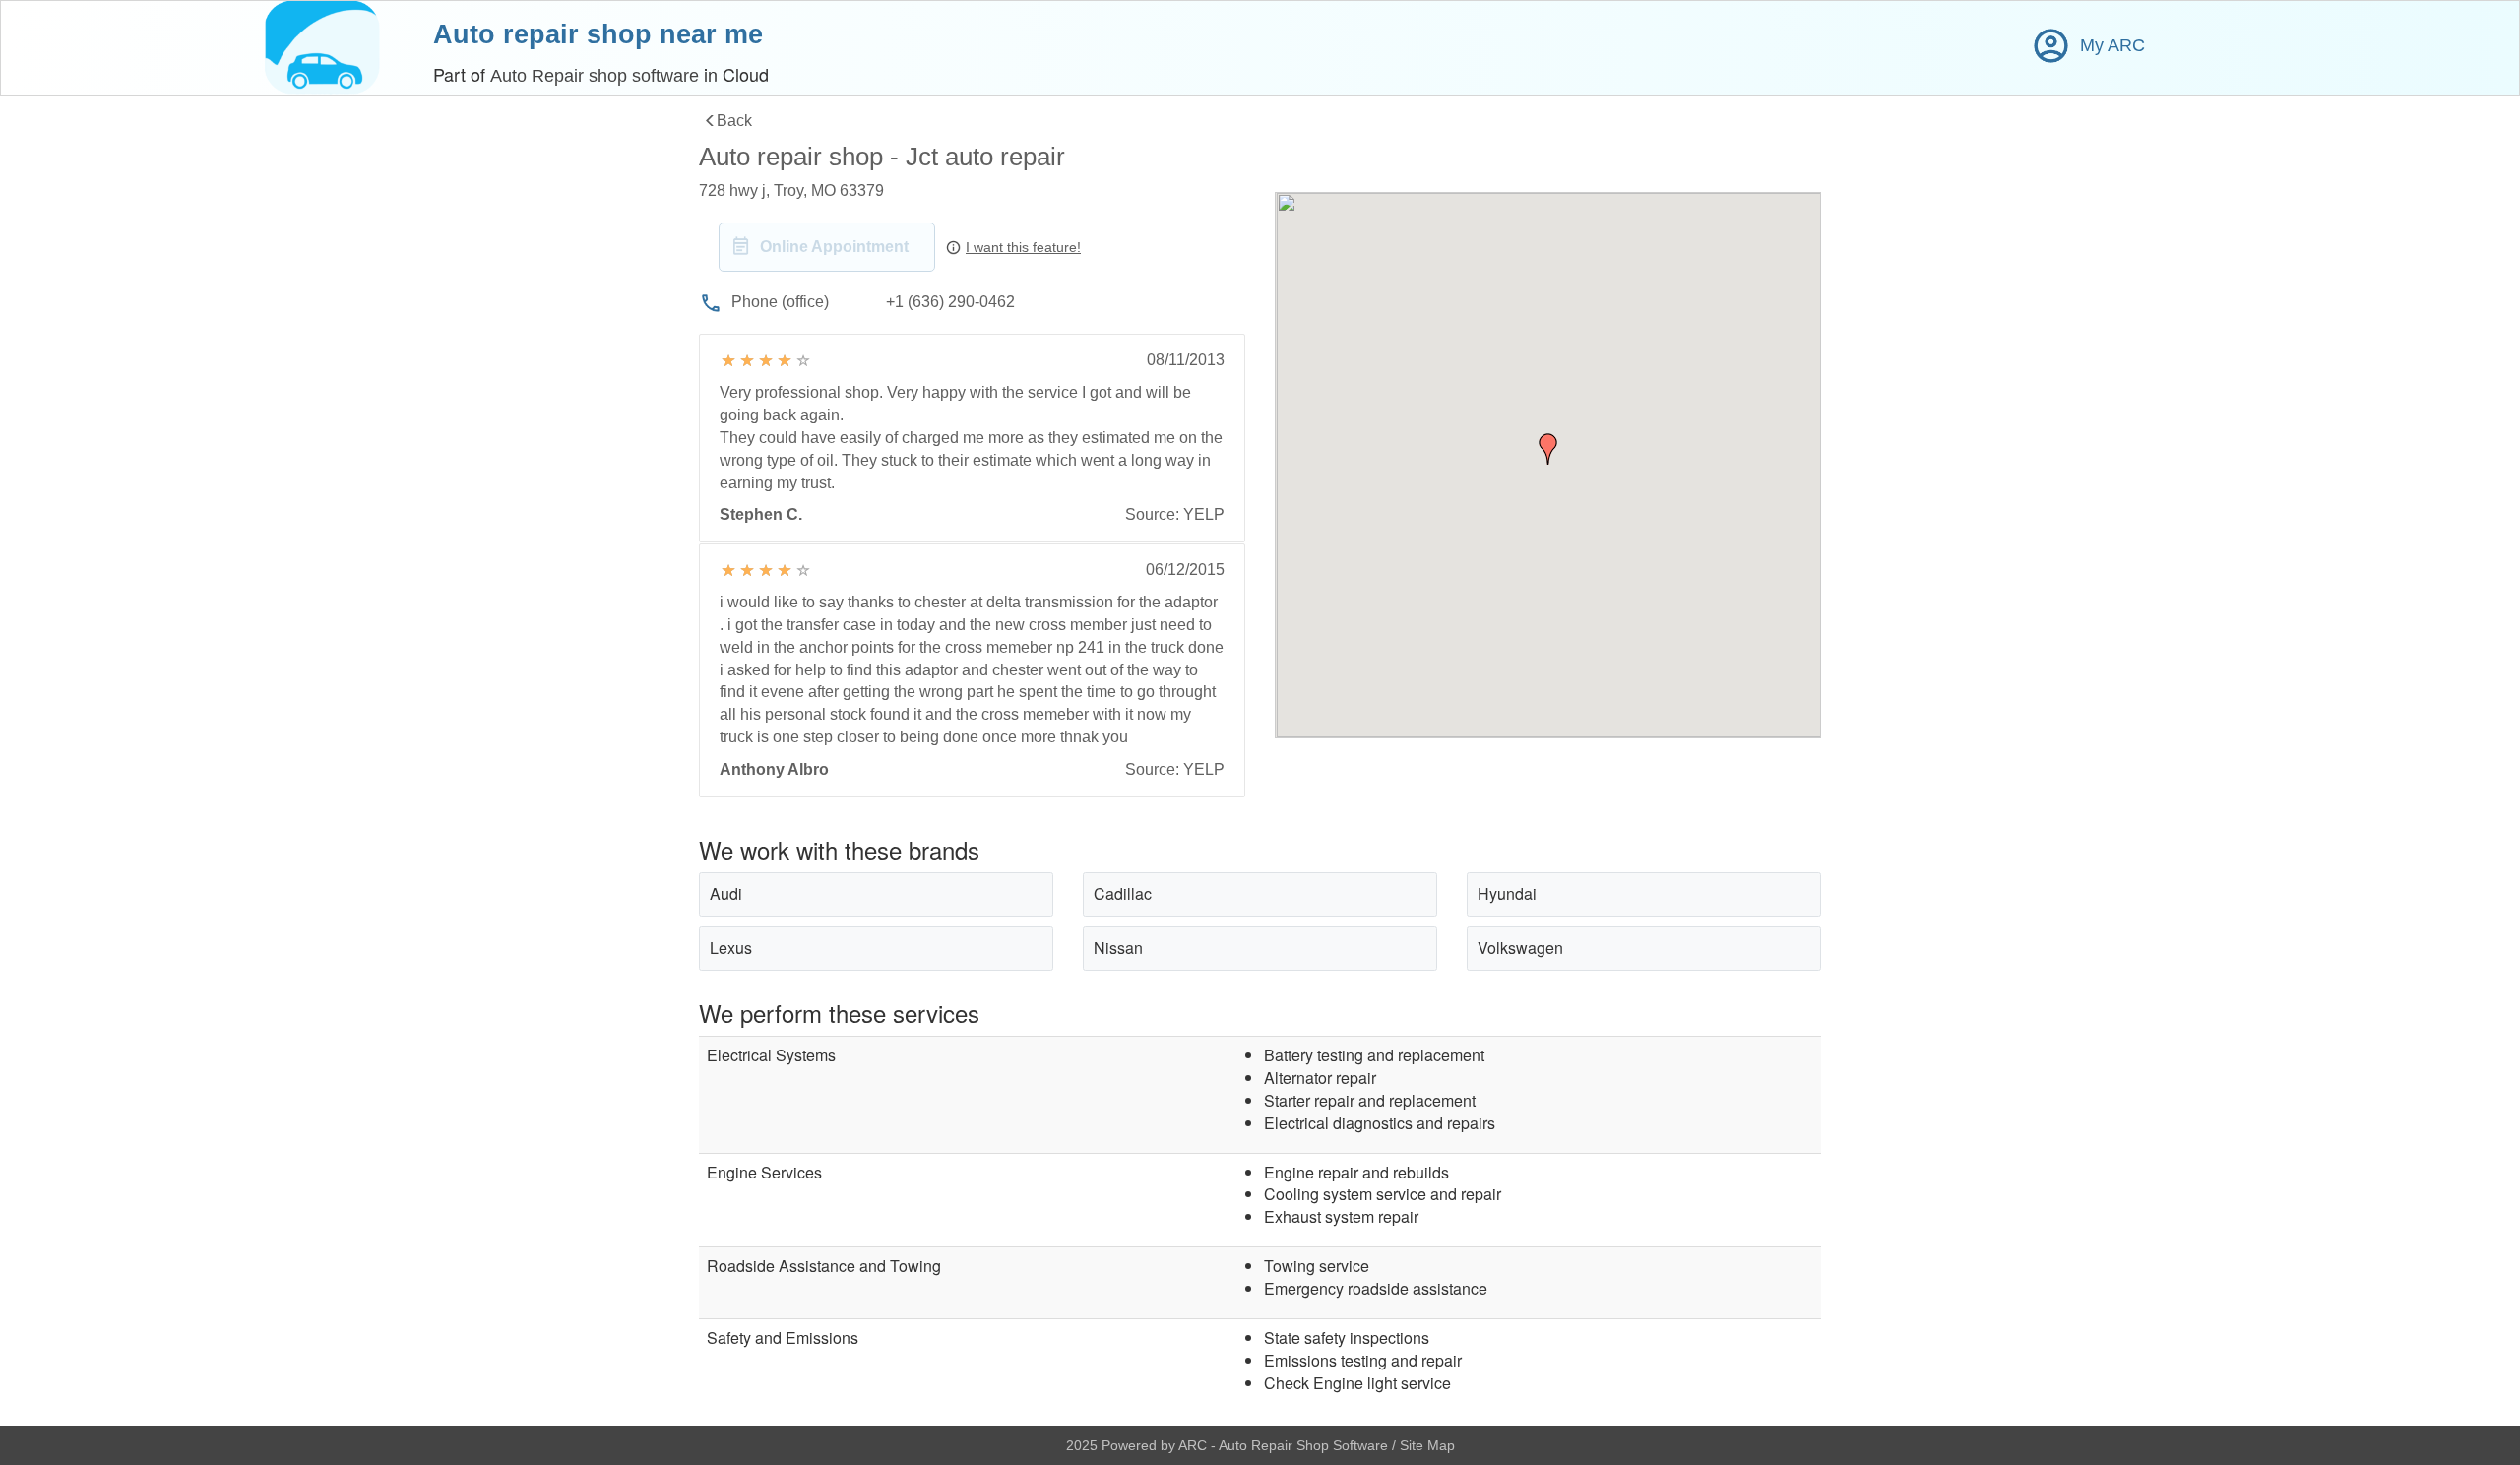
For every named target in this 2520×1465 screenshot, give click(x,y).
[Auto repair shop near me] (322, 48)
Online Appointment (834, 247)
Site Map (1427, 1445)
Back (734, 121)
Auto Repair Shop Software (1305, 1445)
